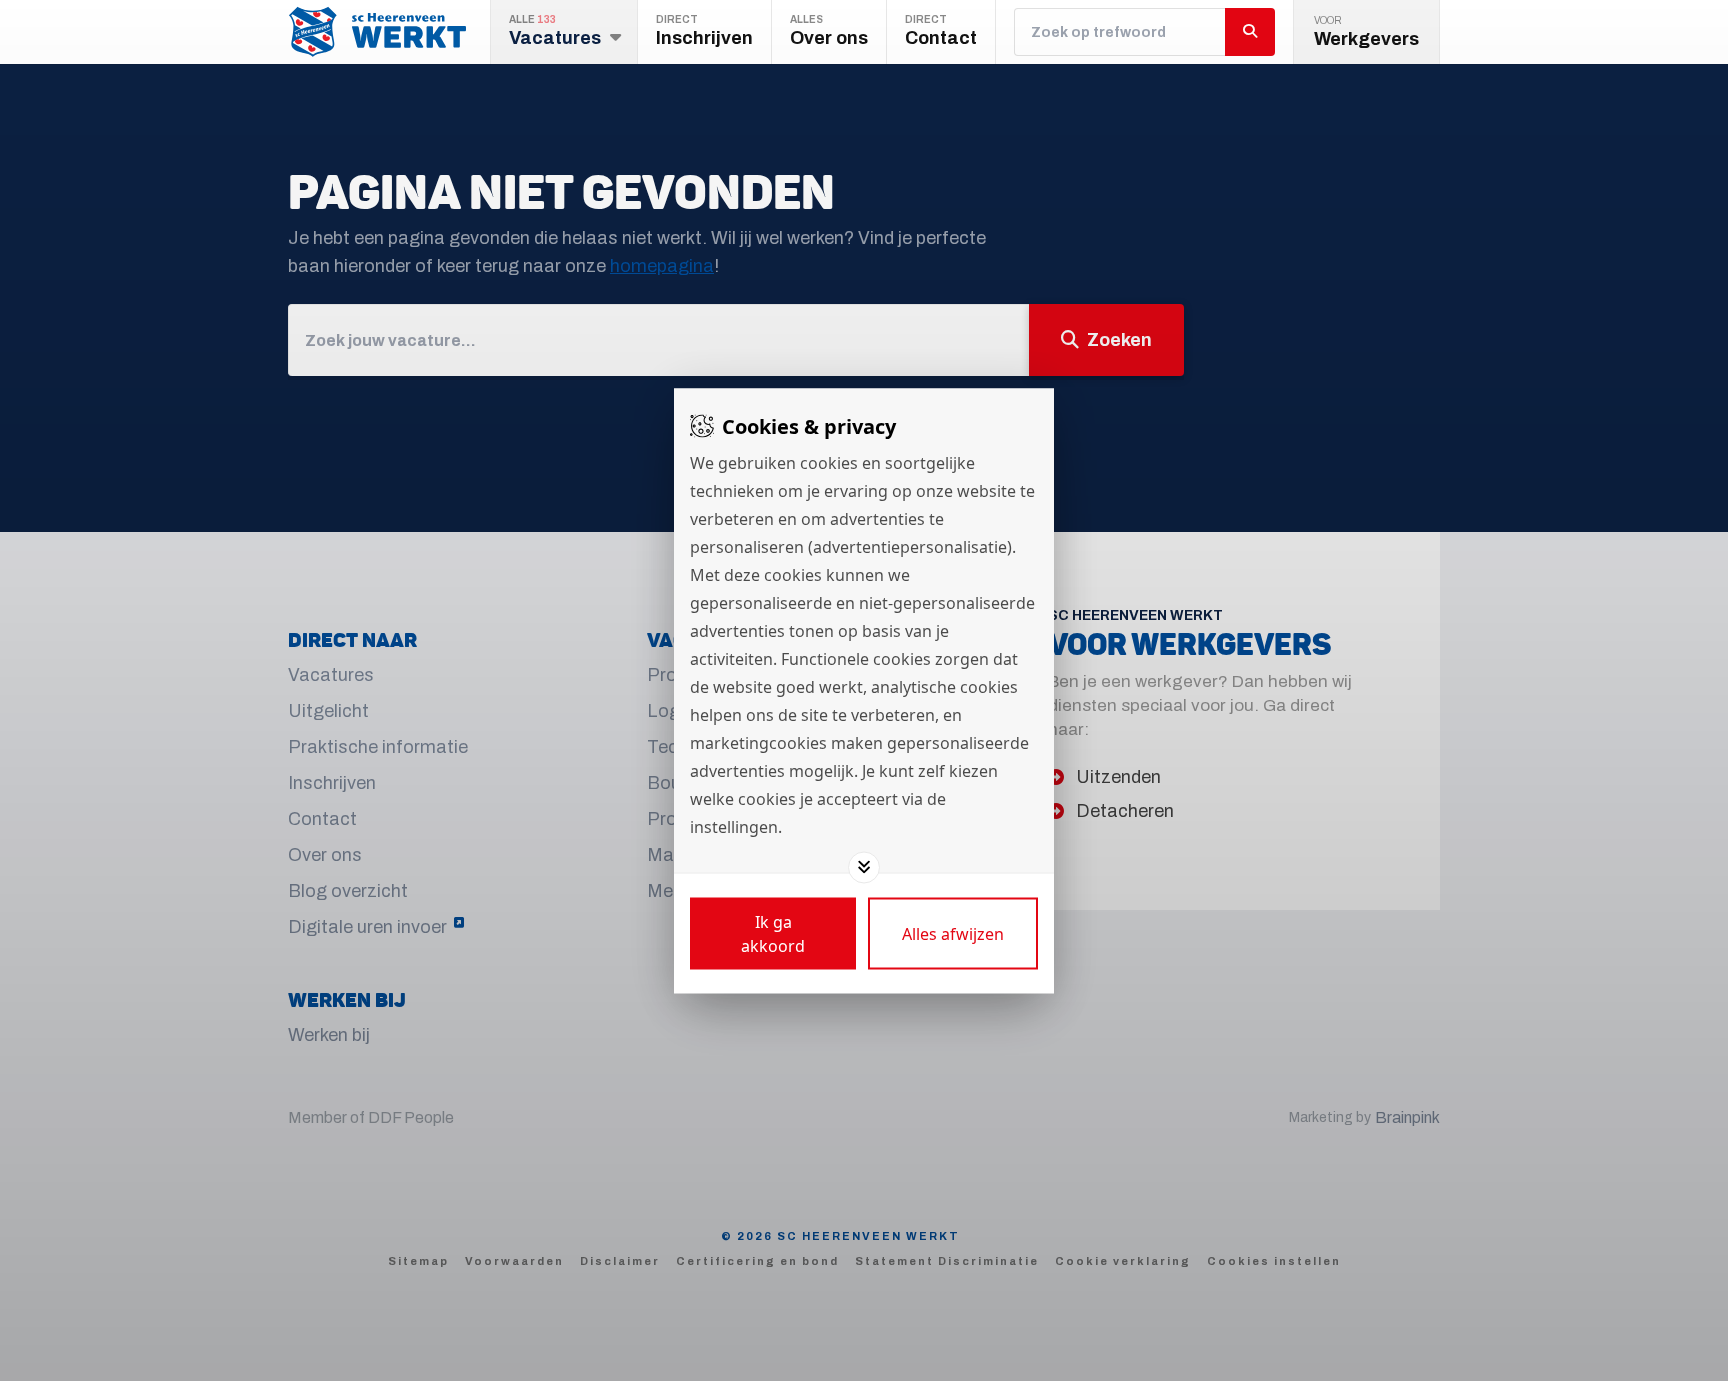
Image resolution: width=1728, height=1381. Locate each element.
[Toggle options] (864, 867)
